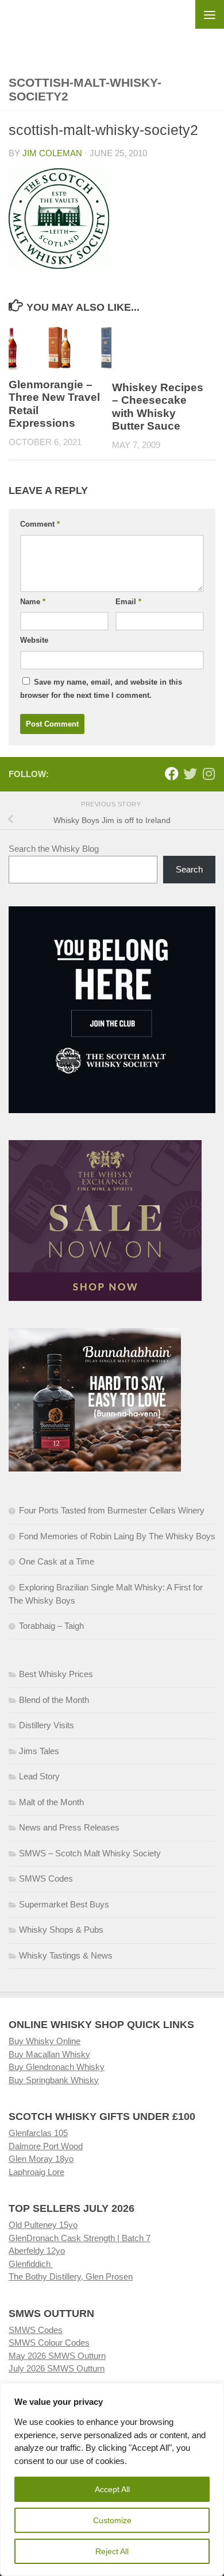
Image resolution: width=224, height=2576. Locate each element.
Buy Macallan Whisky (49, 2054)
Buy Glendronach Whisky (57, 2067)
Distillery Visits (47, 1725)
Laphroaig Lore (36, 2172)
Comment (40, 524)
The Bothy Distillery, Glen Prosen (71, 2276)
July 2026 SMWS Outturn (57, 2368)
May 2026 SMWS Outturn (57, 2356)
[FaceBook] (172, 774)
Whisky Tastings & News (66, 1955)
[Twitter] (190, 774)
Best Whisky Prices (56, 1674)
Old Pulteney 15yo (43, 2225)
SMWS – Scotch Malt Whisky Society (90, 1853)
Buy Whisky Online (45, 2041)
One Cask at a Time (57, 1561)
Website (34, 640)
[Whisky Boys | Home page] (112, 29)
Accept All (112, 2489)
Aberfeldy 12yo (37, 2251)
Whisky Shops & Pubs (61, 1930)
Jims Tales (39, 1751)
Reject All (112, 2551)
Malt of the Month (51, 1802)
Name (33, 602)
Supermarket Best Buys (64, 1904)
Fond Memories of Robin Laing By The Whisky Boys (117, 1536)
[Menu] (210, 14)
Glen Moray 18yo (41, 2159)
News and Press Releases (69, 1827)
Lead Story (39, 1776)
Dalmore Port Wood (46, 2146)
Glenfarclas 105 (38, 2133)
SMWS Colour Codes (49, 2343)
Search (189, 869)
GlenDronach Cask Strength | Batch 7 (80, 2238)
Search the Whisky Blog (54, 849)
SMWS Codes (46, 1878)
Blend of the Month (54, 1700)
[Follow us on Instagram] (208, 774)
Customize (112, 2520)
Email (128, 602)
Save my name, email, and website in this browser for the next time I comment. (101, 689)
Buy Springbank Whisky (54, 2080)
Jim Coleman (52, 153)
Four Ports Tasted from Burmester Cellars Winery (112, 1510)
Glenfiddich (31, 2264)
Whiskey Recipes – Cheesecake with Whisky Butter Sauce (158, 407)
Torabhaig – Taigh (51, 1626)
